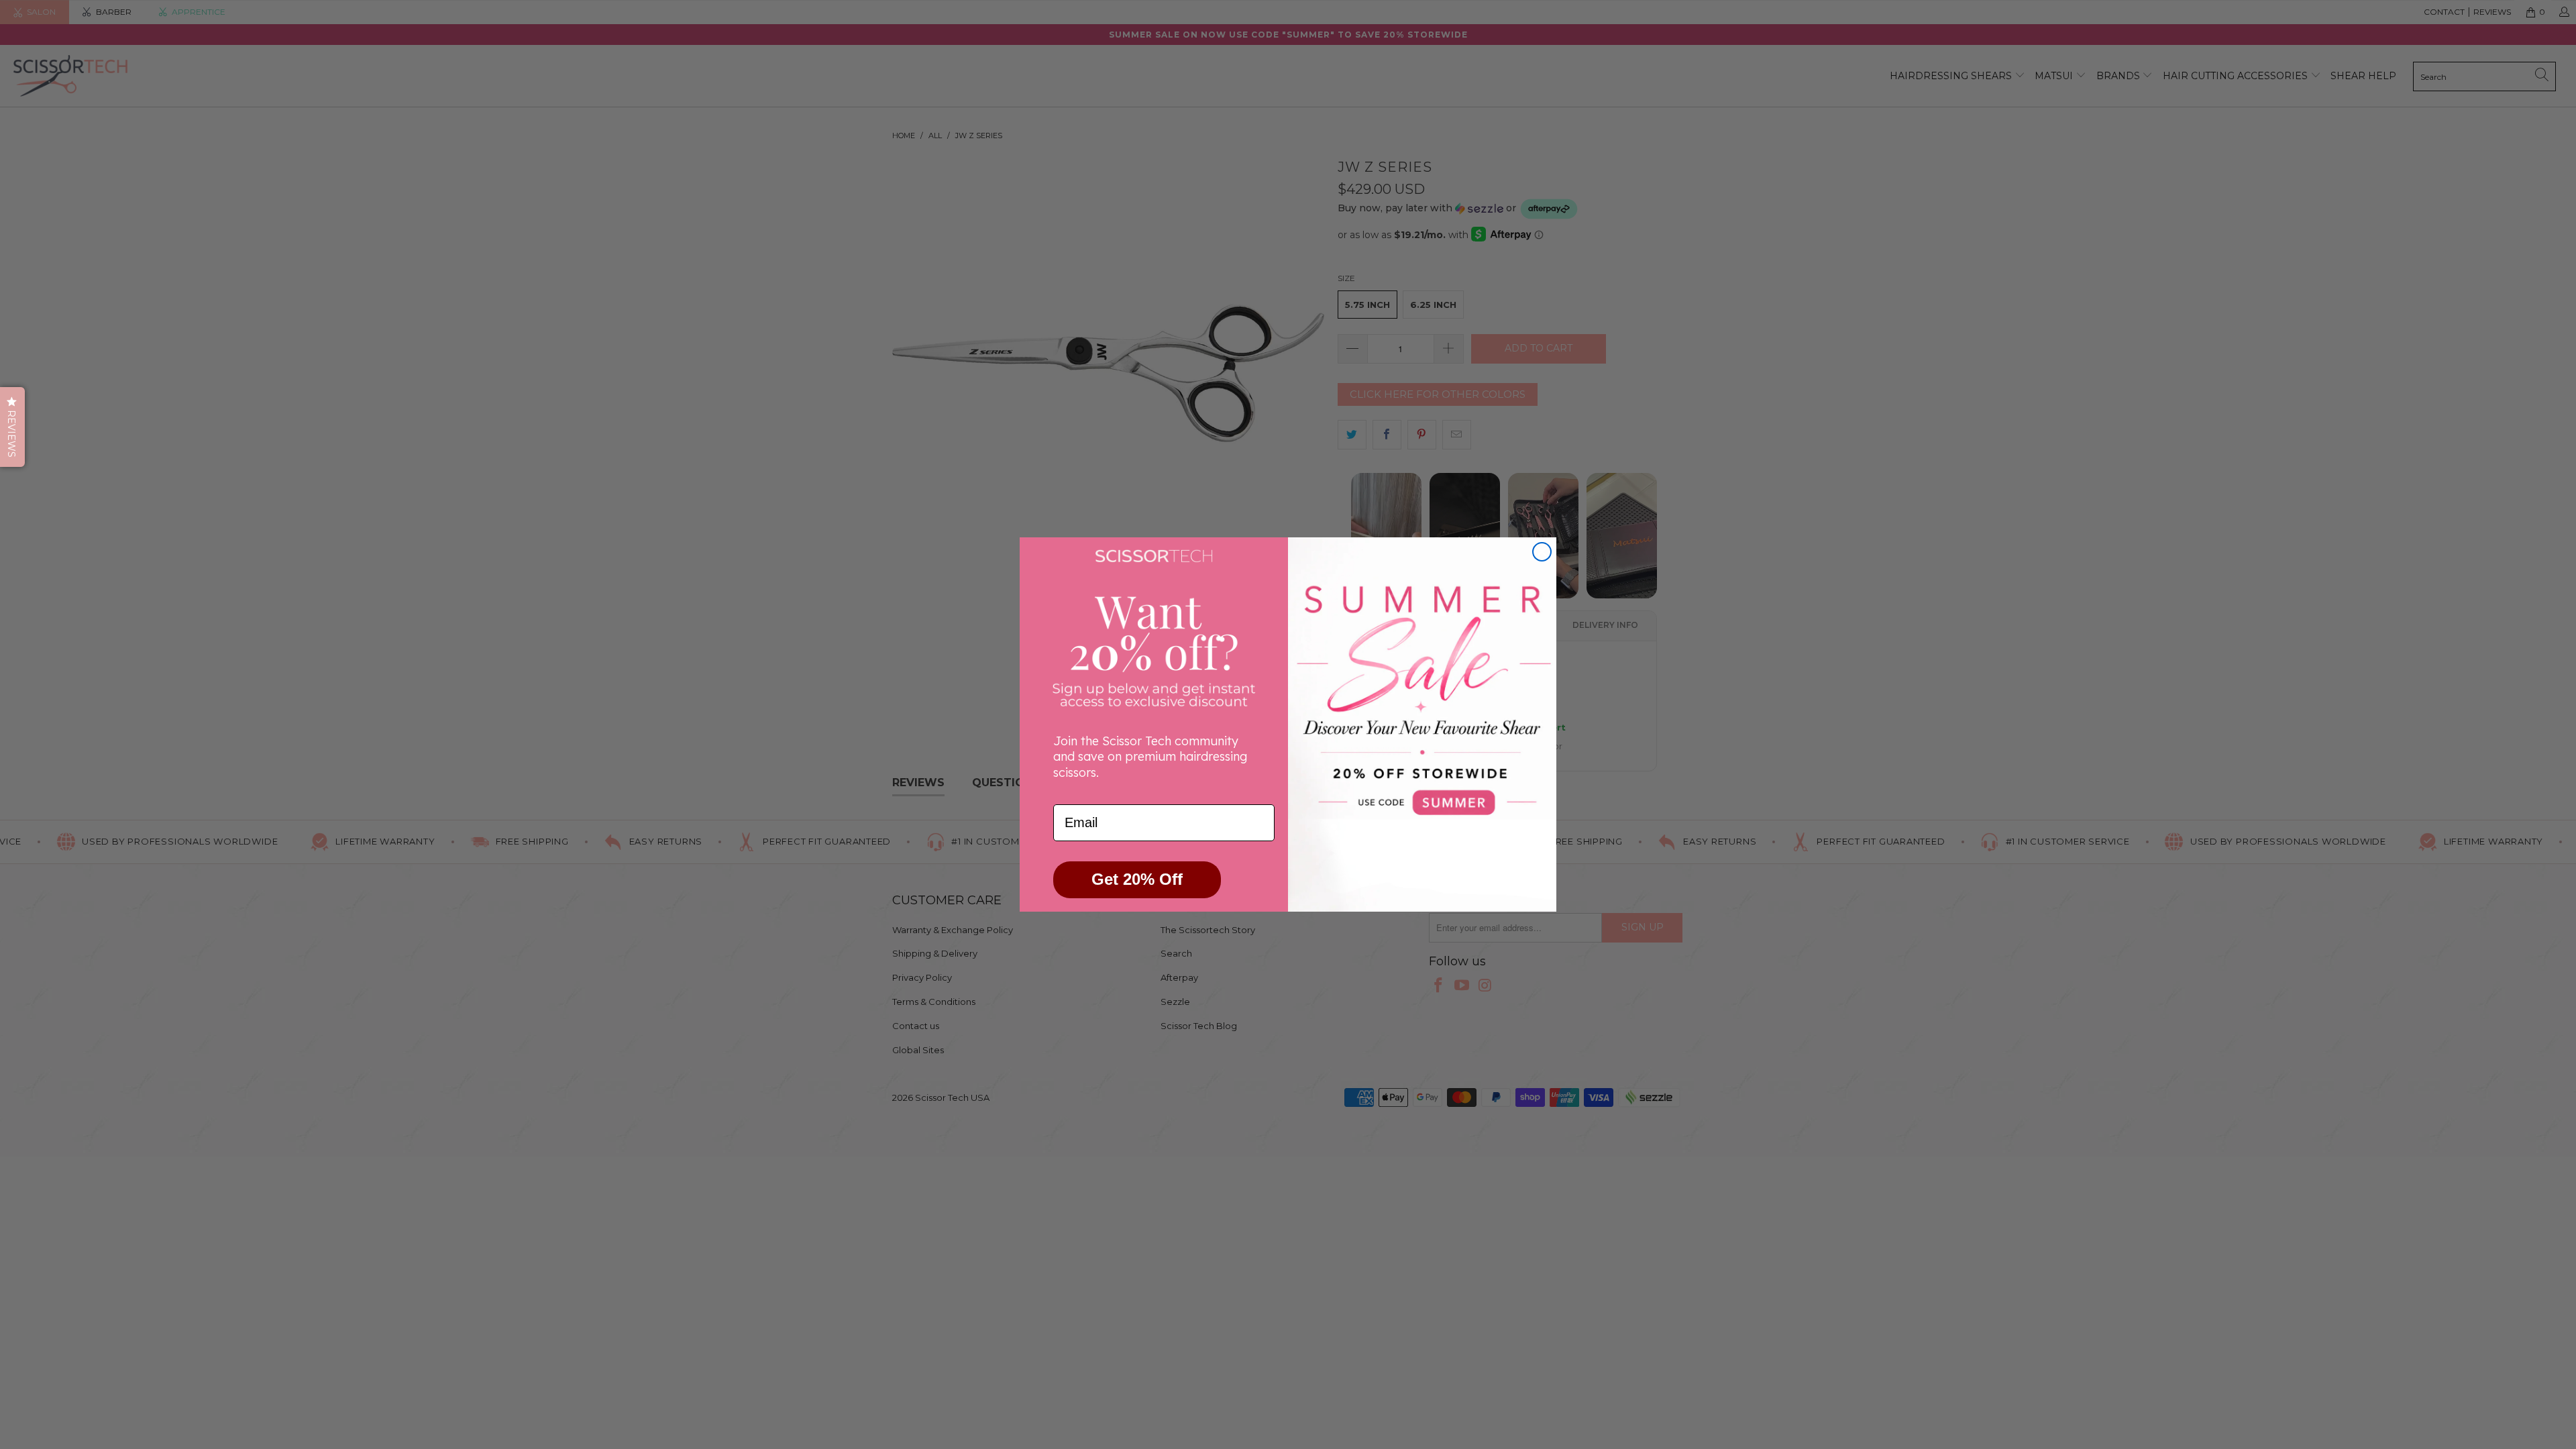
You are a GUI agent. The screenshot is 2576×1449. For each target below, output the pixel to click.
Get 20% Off (1137, 879)
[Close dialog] (1542, 552)
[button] (12, 427)
